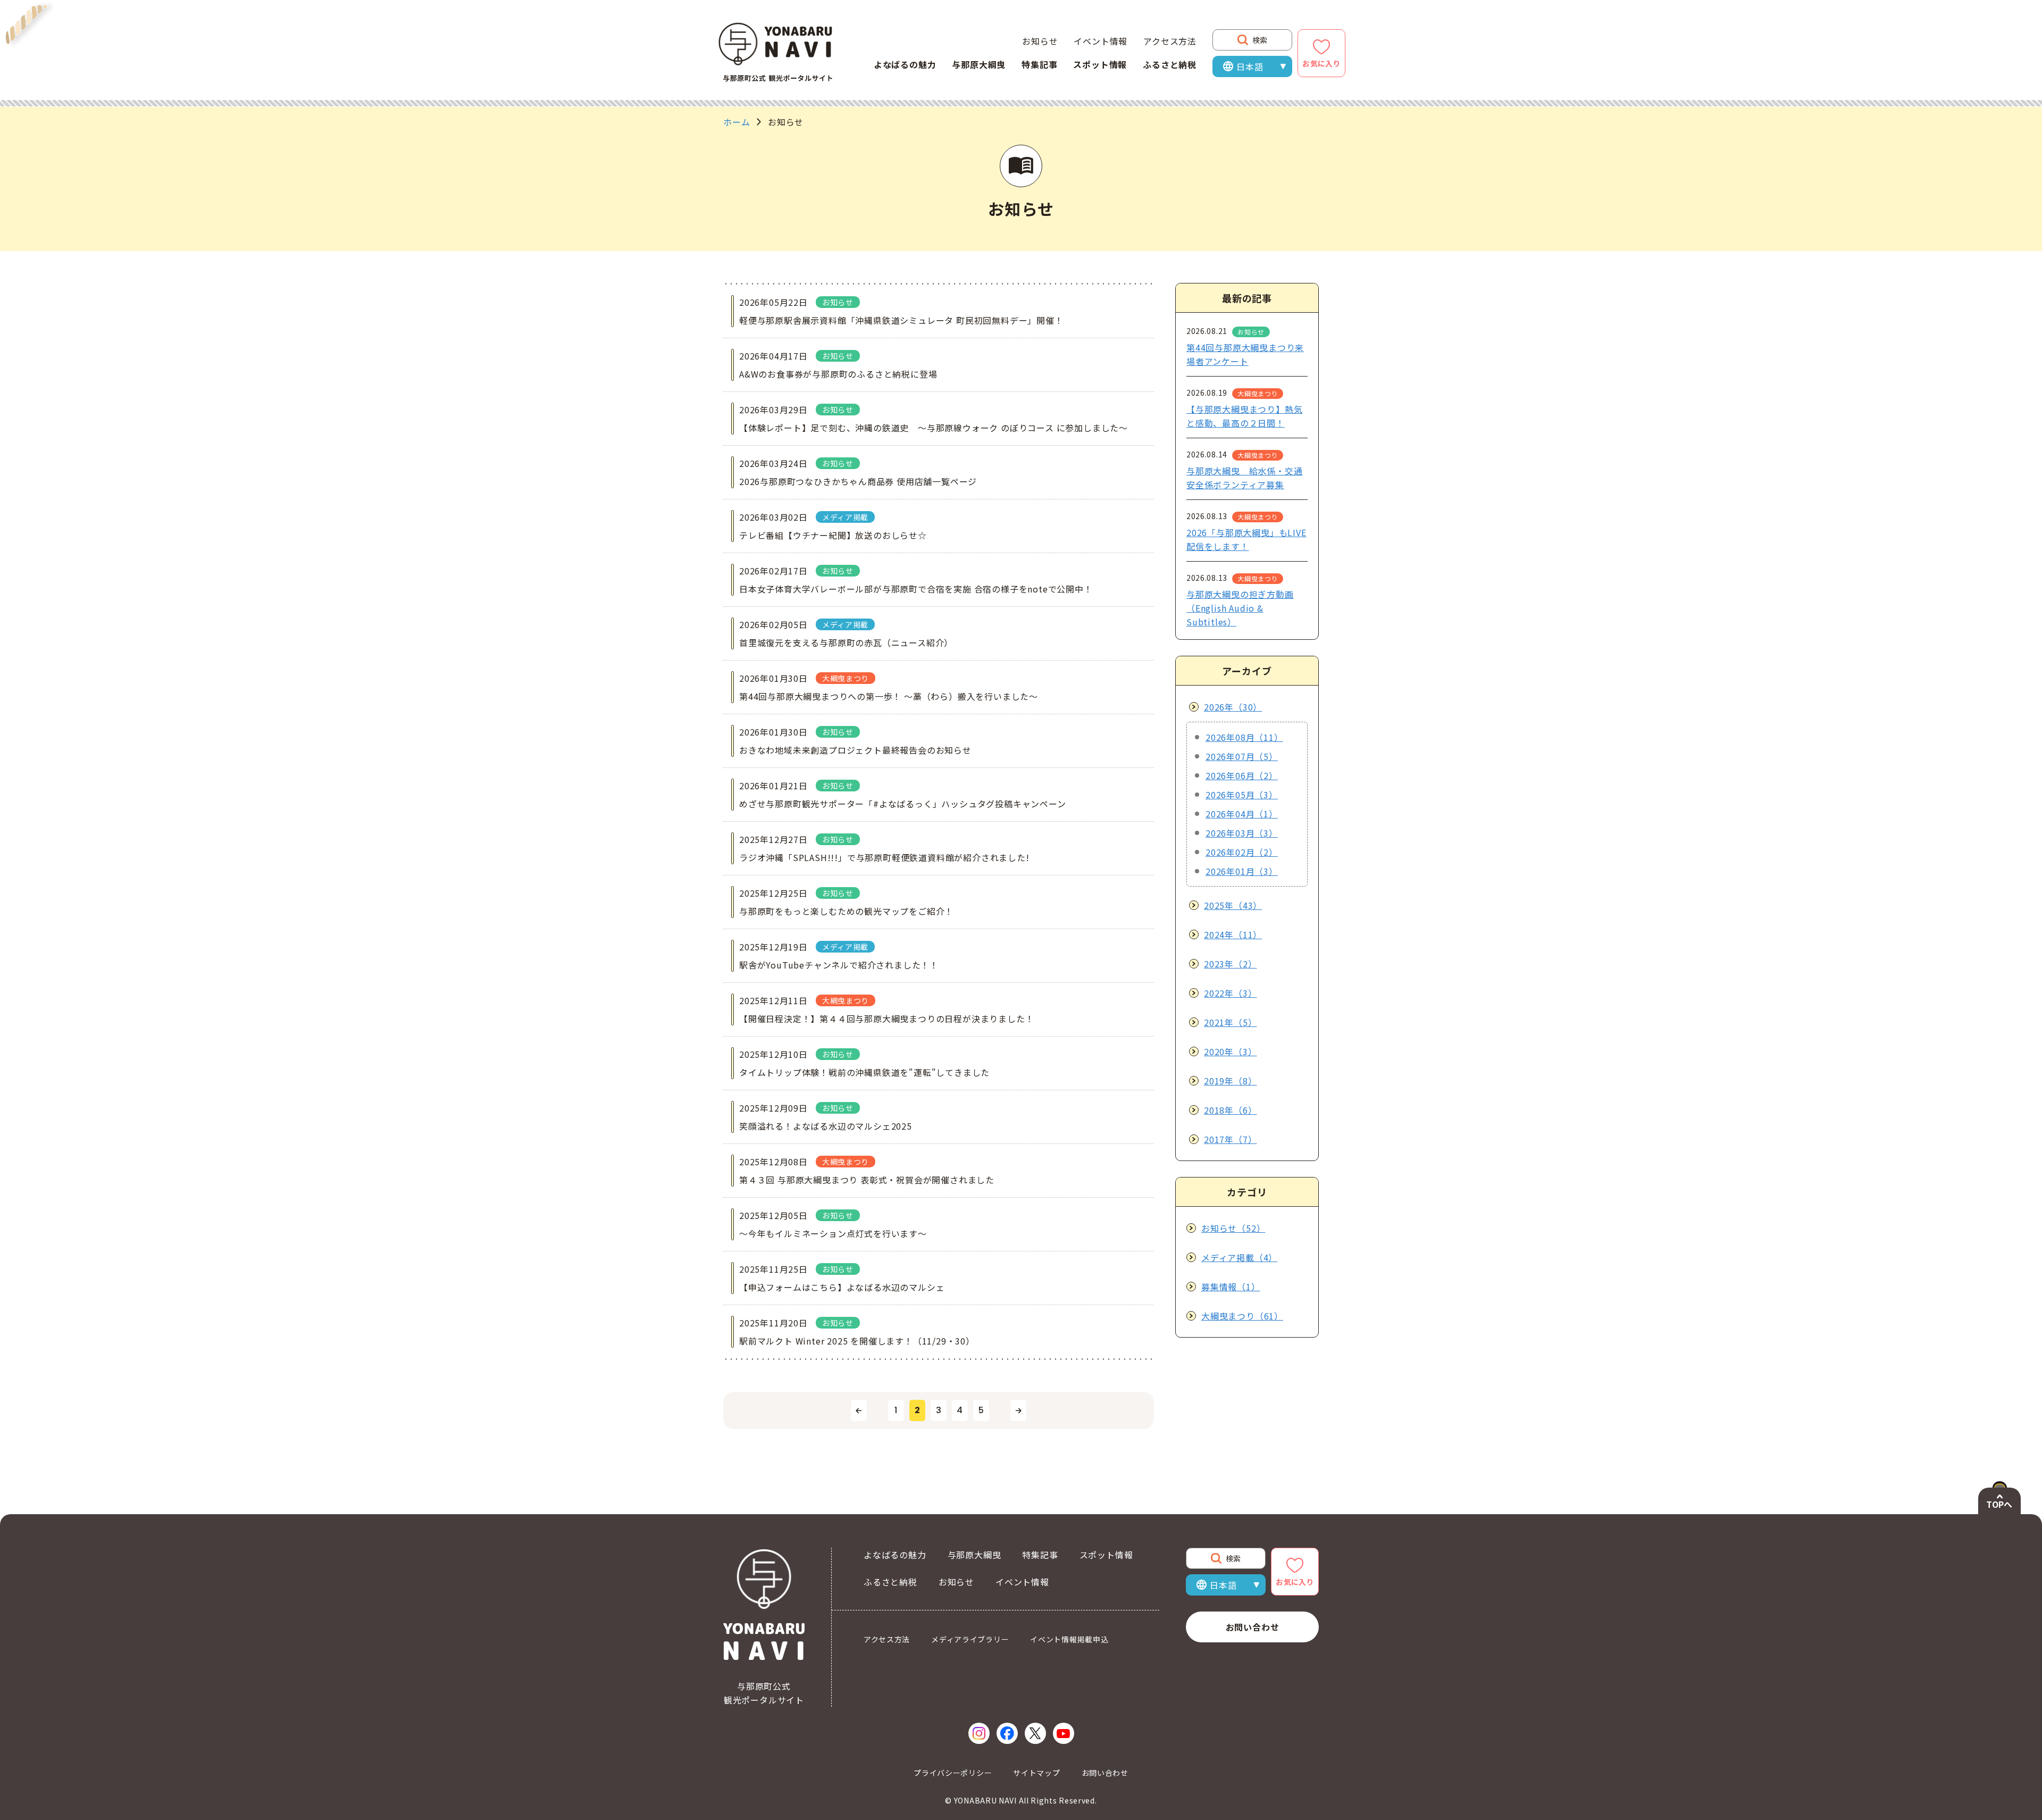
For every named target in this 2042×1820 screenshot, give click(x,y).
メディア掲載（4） (1239, 1257)
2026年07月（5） (1242, 756)
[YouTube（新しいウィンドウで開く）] (1064, 1733)
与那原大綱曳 (979, 64)
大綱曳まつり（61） (1242, 1316)
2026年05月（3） (1242, 795)
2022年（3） (1230, 993)
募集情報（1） (1231, 1287)
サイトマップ (1036, 1773)
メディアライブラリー (970, 1639)
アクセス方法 (1170, 41)
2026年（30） (1233, 707)
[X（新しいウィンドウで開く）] (1035, 1733)
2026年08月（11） (1244, 737)
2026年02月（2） (1242, 852)
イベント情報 (1100, 41)
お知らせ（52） (1233, 1228)
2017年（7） (1230, 1139)
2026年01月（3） (1242, 871)
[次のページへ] (1018, 1410)
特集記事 (1039, 64)
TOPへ (1999, 1504)
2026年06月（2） (1242, 775)
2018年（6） (1230, 1110)
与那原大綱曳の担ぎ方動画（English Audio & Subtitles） (1240, 608)
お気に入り (1321, 63)
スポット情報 (1100, 64)
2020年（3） (1230, 1051)
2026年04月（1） (1242, 814)
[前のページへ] (859, 1410)
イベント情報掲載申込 (1069, 1639)
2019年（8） (1230, 1081)
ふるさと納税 (1170, 64)
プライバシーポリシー (953, 1773)
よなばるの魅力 (905, 64)
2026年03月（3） (1242, 833)
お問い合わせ (1253, 1627)
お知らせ (1040, 41)
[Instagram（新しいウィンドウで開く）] (979, 1733)
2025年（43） (1233, 905)
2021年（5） (1230, 1022)
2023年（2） (1230, 964)
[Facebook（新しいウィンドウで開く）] (1007, 1733)
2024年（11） (1233, 934)
